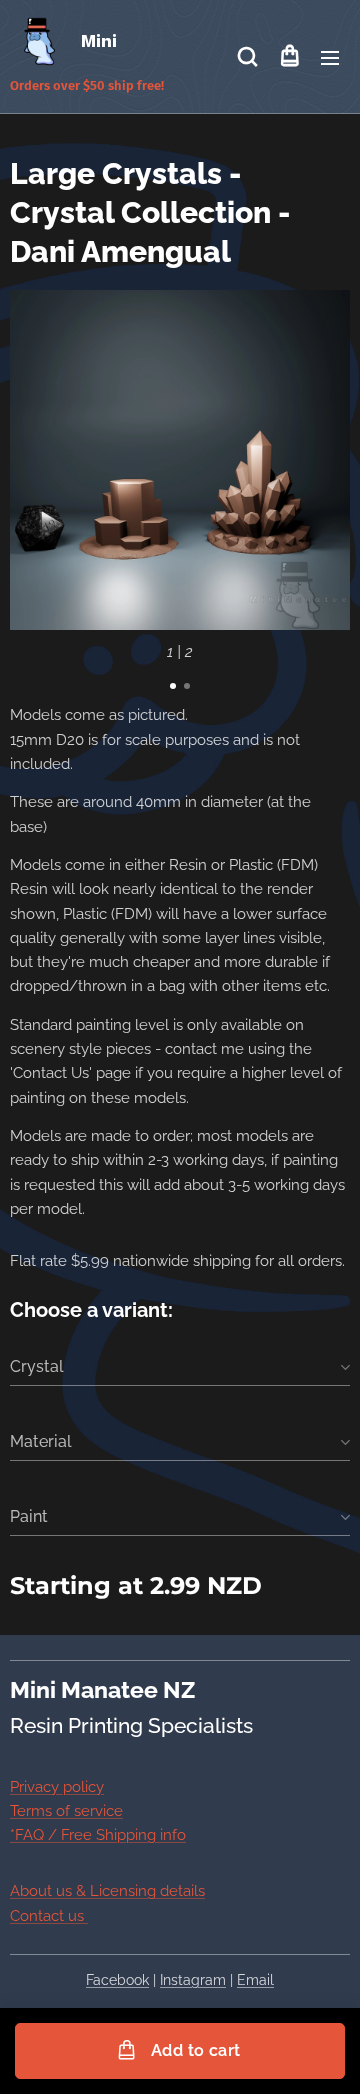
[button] (247, 57)
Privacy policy (57, 1787)
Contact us (49, 1916)
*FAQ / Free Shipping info (98, 1835)
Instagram (193, 1980)
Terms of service (66, 1811)
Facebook (117, 1980)
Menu (330, 57)
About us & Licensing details (107, 1891)
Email (255, 1980)
